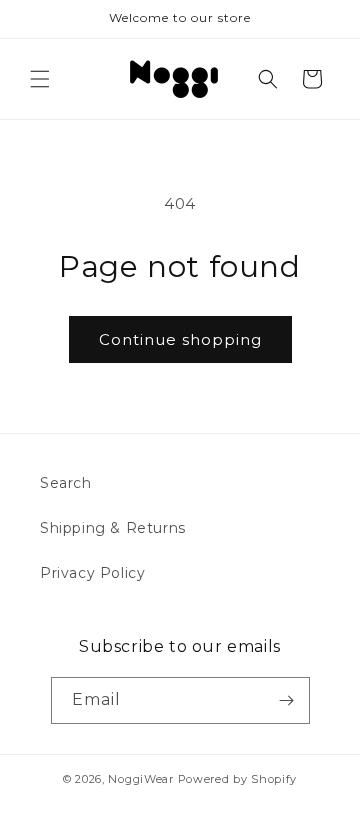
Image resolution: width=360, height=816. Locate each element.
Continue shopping (180, 339)
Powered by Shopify (238, 779)
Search (66, 483)
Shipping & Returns (113, 528)
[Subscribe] (287, 700)
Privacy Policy (92, 573)
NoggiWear (140, 779)
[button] (40, 79)
